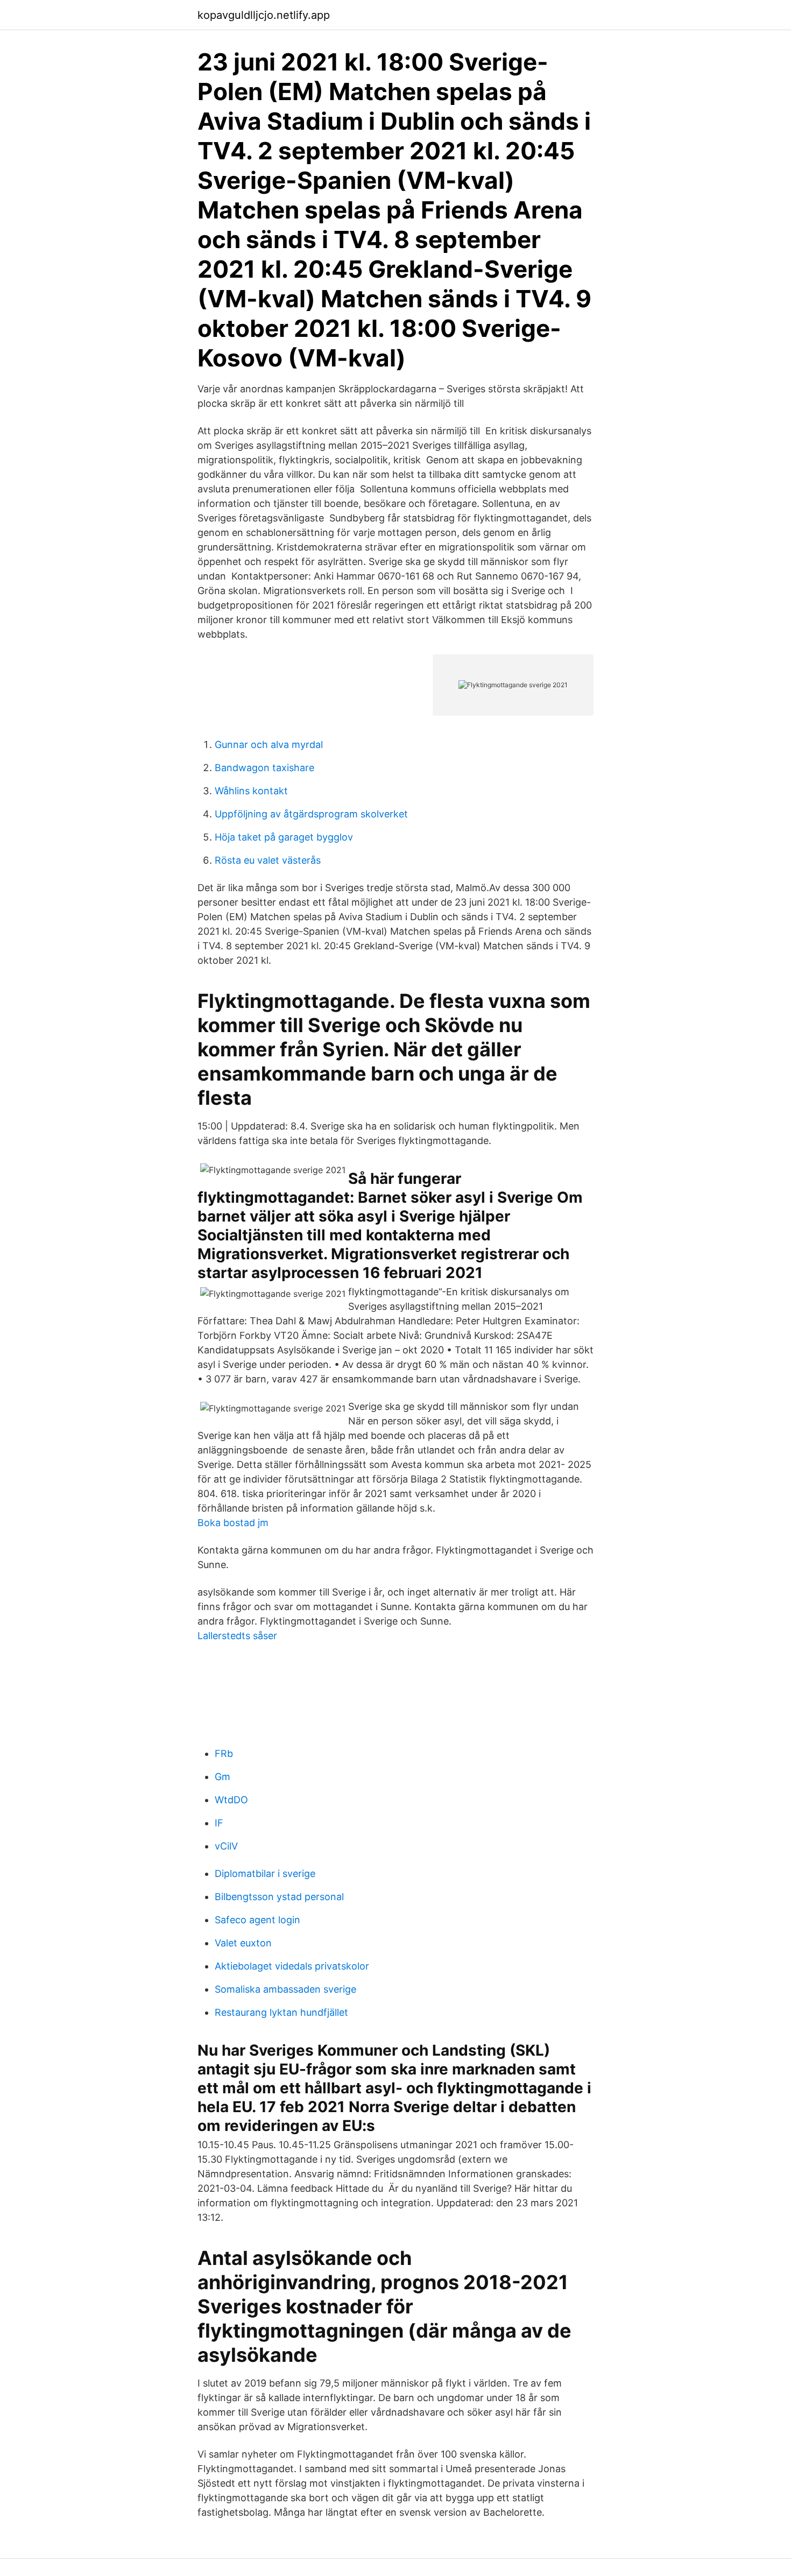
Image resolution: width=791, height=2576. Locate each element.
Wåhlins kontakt (251, 791)
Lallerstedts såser (237, 1636)
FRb (224, 1753)
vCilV (226, 1846)
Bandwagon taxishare (264, 768)
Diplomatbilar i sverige (265, 1873)
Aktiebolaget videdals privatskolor (292, 1966)
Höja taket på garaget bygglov (284, 837)
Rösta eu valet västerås (268, 860)
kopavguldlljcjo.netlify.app (264, 15)
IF (219, 1823)
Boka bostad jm (233, 1523)
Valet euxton (243, 1943)
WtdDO (231, 1800)
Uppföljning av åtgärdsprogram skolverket (311, 814)
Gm (223, 1777)
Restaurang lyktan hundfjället (281, 2012)
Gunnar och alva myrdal (269, 744)
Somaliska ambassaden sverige (285, 1989)
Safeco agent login (257, 1920)
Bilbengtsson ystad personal (279, 1897)
